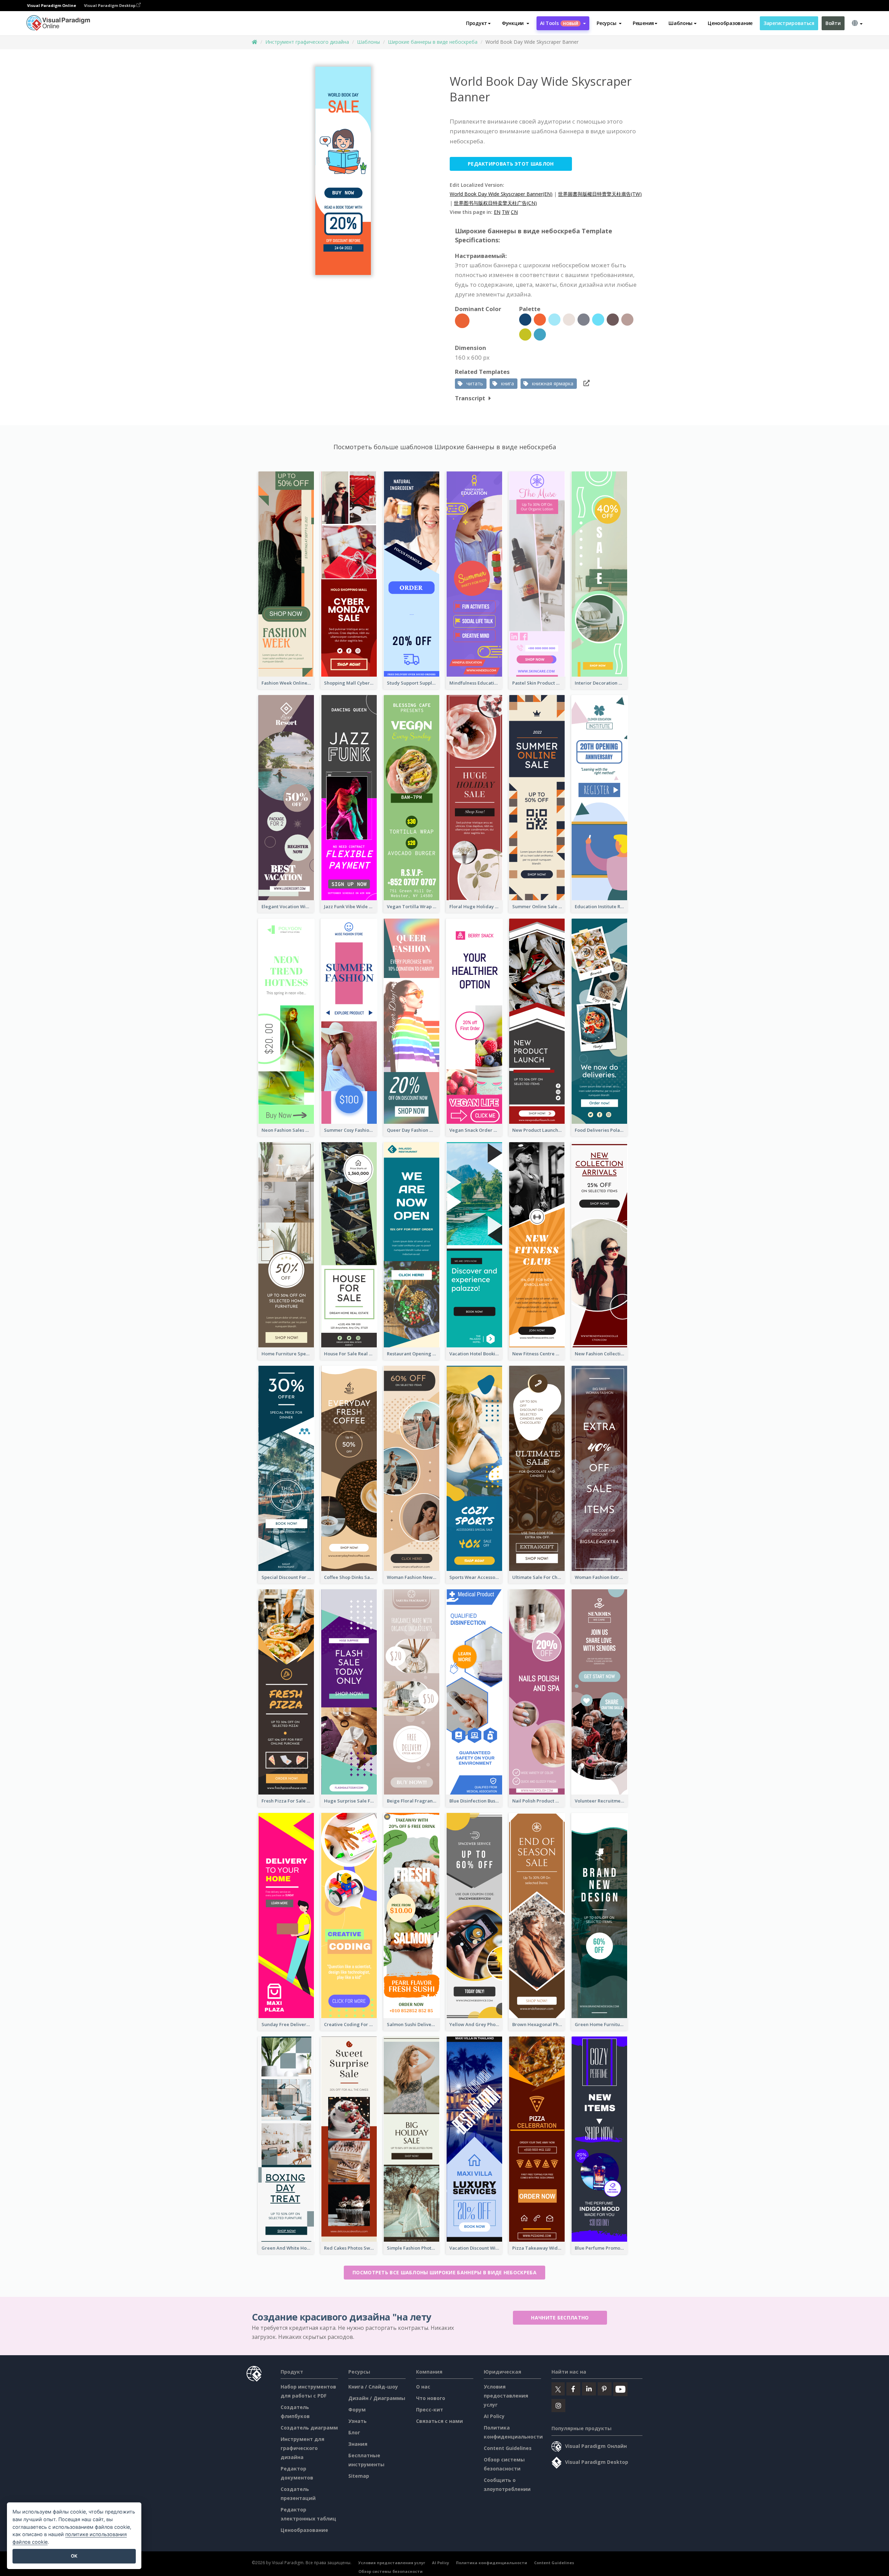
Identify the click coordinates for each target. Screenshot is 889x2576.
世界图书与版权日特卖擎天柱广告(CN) (495, 203)
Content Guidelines (508, 2448)
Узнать (358, 2421)
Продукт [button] (477, 23)
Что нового (431, 2398)
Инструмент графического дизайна (307, 42)
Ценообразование (730, 23)
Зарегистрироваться (789, 23)
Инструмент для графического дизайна (302, 2448)
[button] (516, 23)
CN (514, 212)
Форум (357, 2410)
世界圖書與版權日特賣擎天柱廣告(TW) (600, 194)
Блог (354, 2432)
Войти (833, 23)
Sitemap (359, 2476)
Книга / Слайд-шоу (373, 2387)
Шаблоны (368, 42)
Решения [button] (643, 23)
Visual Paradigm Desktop (110, 5)
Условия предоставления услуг (506, 2396)
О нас (423, 2387)
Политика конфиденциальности (492, 2563)
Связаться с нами (439, 2421)
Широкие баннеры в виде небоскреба (433, 42)
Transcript (470, 398)
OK (74, 2556)
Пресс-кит (430, 2410)
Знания (358, 2444)
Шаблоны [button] (680, 23)
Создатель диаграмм (309, 2428)
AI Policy (494, 2416)
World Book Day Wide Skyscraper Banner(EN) (501, 194)
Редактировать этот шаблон (511, 164)
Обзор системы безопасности (391, 2571)
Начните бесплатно (560, 2318)
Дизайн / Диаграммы (377, 2398)
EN (497, 212)
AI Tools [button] (559, 23)
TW (506, 212)
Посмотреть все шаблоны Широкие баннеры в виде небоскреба (444, 2272)
